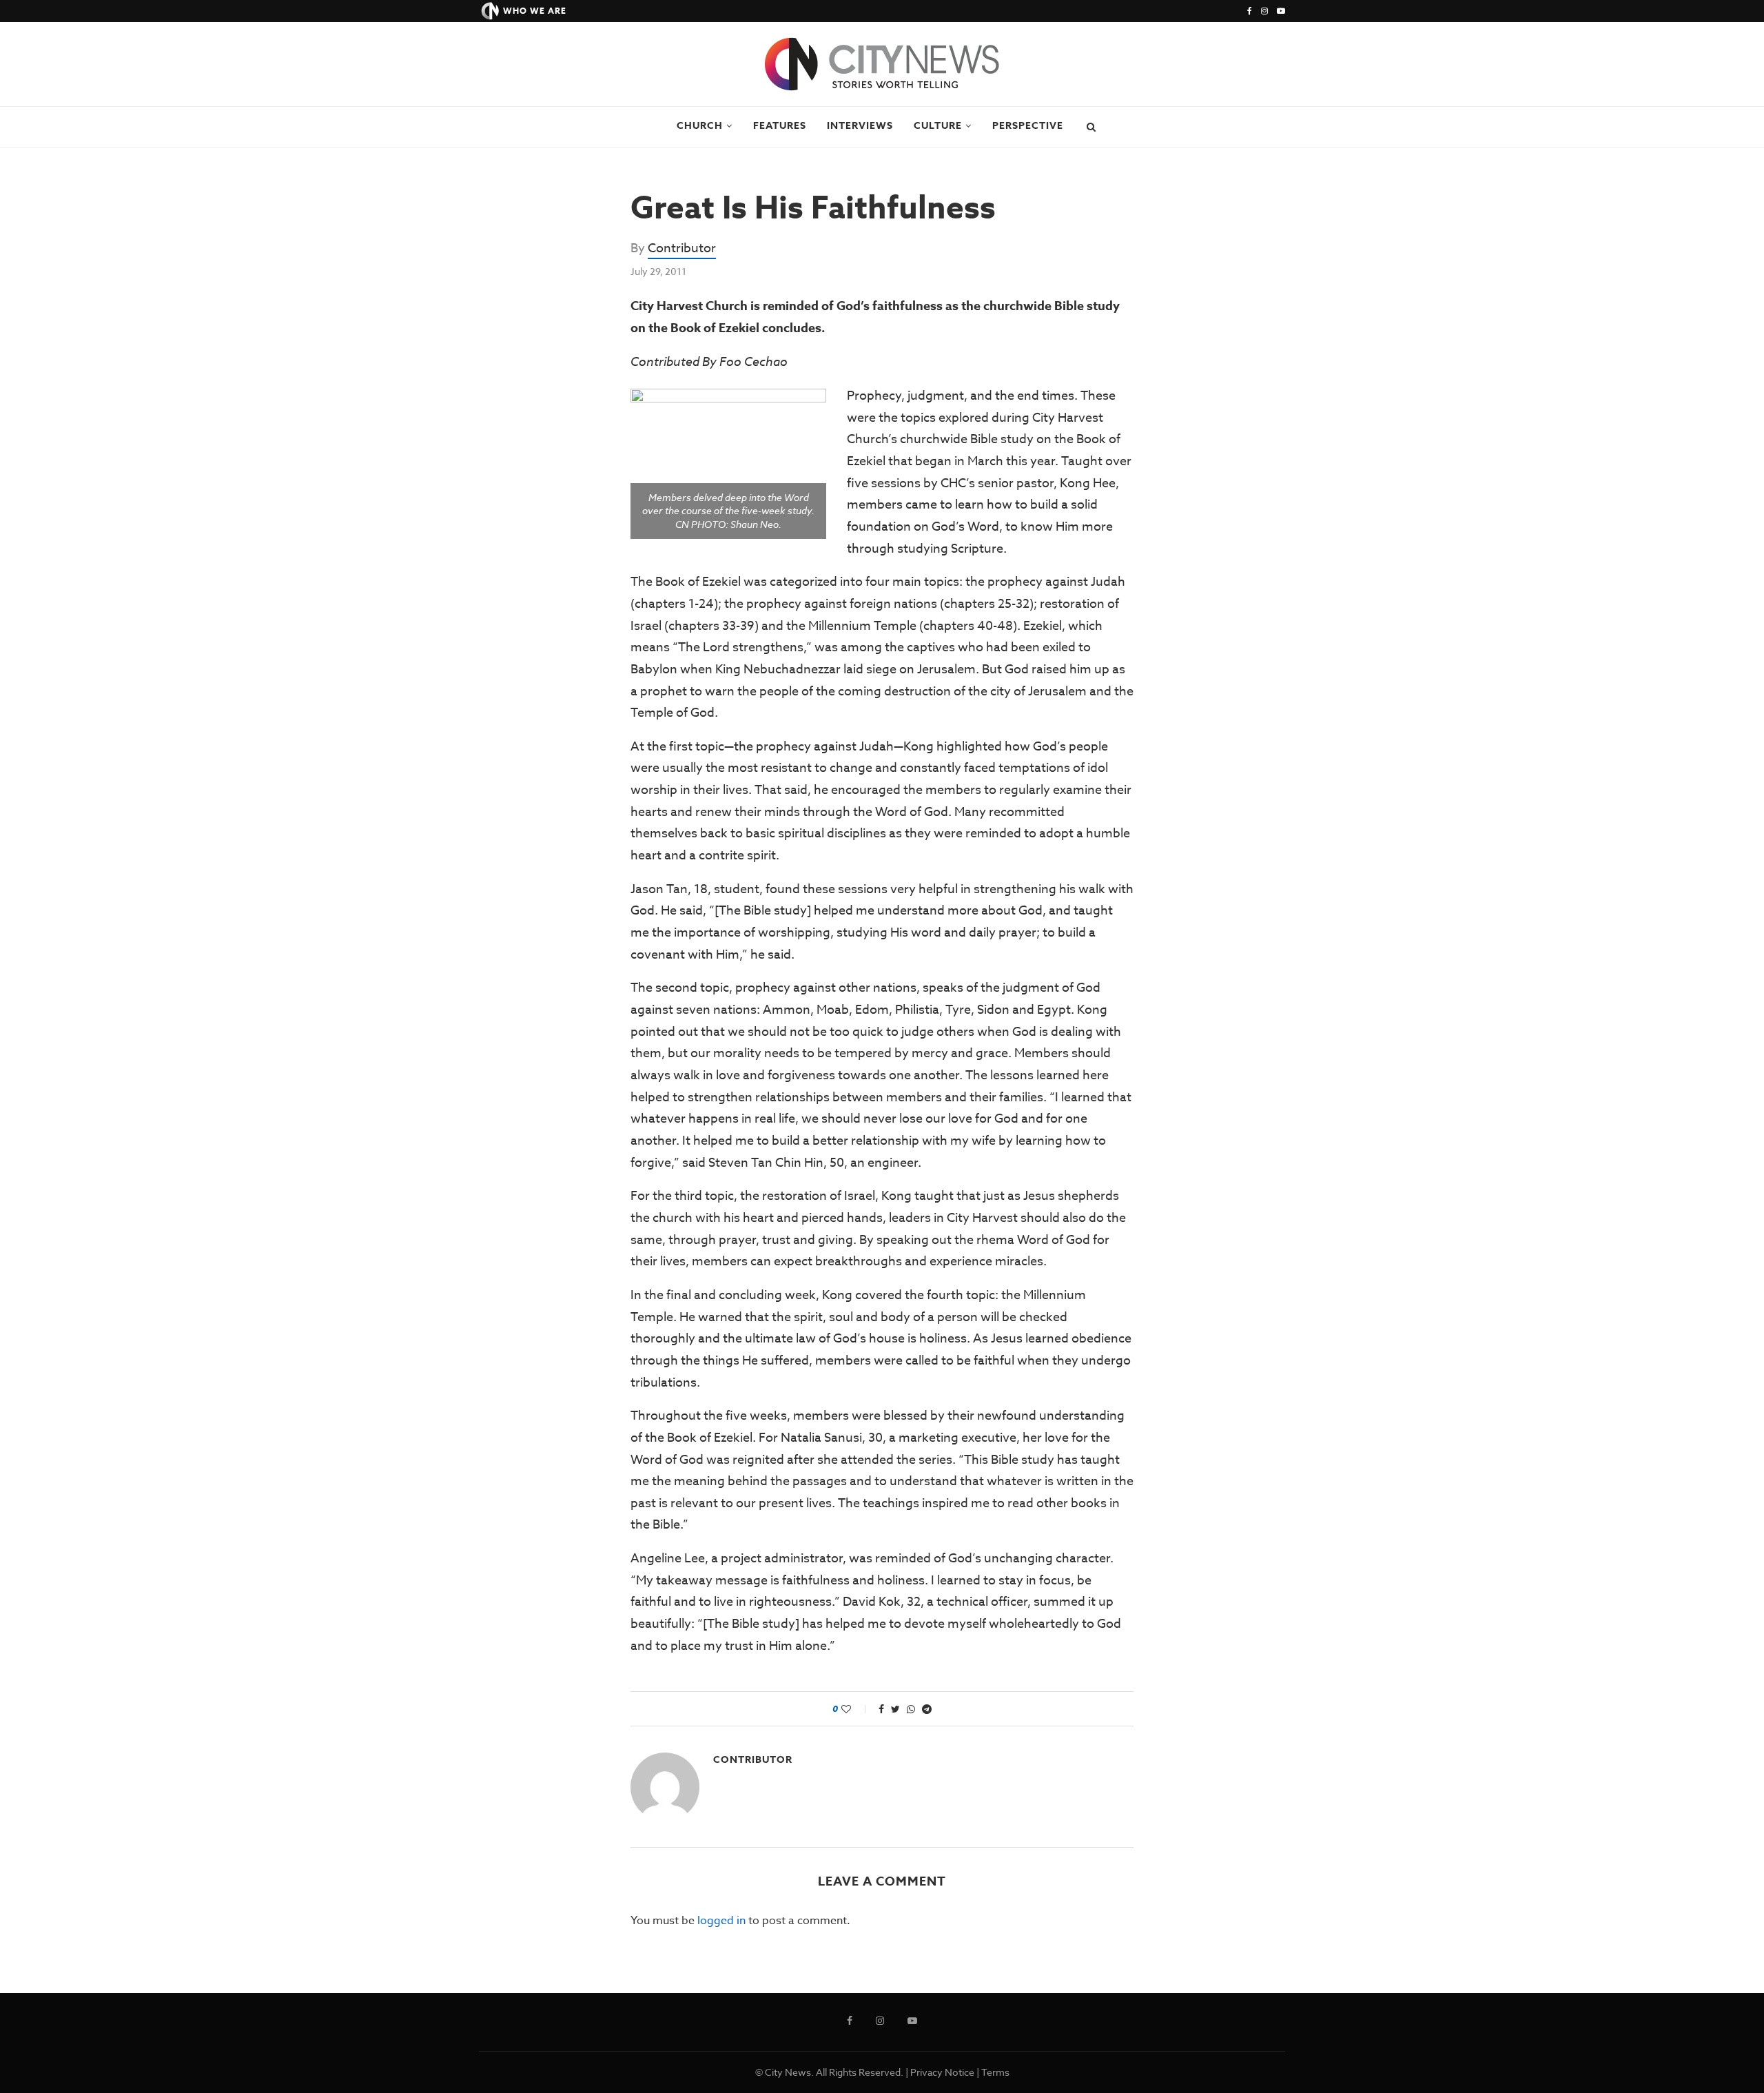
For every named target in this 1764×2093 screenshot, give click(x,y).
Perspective (1028, 126)
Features (780, 126)
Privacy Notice (942, 2072)
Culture (938, 126)
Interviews (860, 126)
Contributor (682, 248)
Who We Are (535, 11)
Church (700, 126)
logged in (721, 1921)
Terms (995, 2072)
